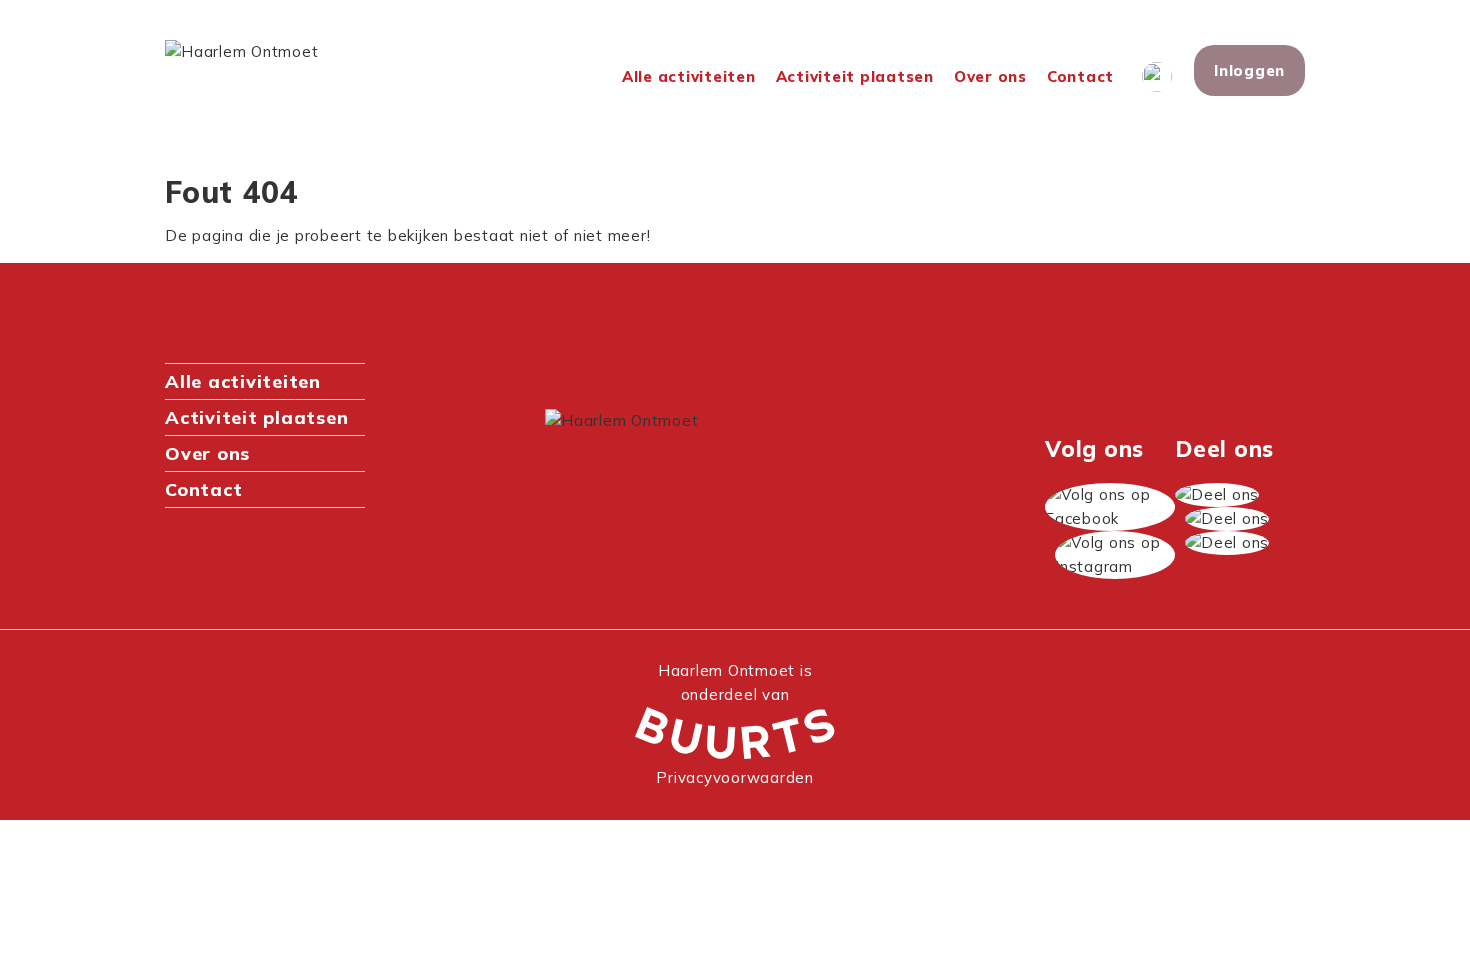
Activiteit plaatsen (855, 76)
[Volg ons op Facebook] (1110, 507)
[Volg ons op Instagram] (1115, 555)
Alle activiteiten (689, 76)
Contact (1080, 76)
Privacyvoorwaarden (735, 777)
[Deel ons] (1217, 495)
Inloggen (1249, 70)
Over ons (990, 76)
